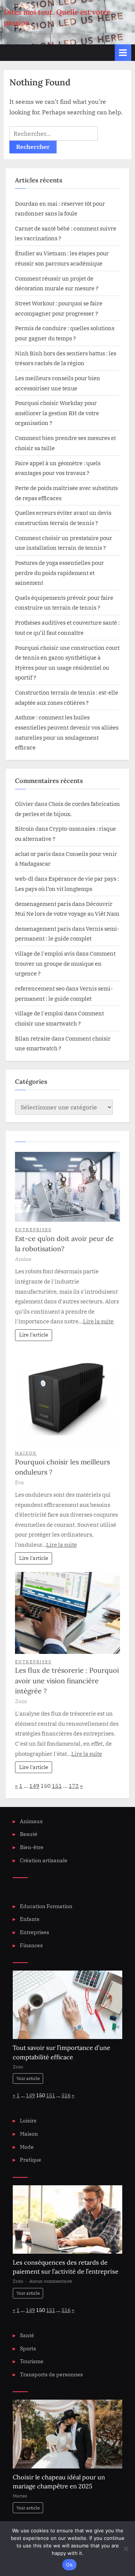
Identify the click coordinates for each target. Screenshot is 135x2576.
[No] (126, 2549)
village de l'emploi (39, 1013)
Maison (26, 1453)
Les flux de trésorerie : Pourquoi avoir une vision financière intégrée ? (67, 1681)
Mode (27, 2147)
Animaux (31, 1821)
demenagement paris (43, 904)
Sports (28, 2348)
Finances (31, 1945)
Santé (27, 2335)
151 (57, 1786)
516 (66, 2095)
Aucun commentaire (51, 2281)
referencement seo (40, 988)
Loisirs (28, 2121)
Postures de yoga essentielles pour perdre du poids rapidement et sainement (59, 573)
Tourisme (32, 2361)
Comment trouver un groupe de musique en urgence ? (65, 963)
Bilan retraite (33, 1038)
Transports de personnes (51, 2374)
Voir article (28, 2078)
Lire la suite (98, 1321)
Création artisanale (44, 1860)
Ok (69, 2565)
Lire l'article (34, 1335)
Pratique (31, 2160)
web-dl (24, 878)
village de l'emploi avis (45, 953)
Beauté (29, 1834)
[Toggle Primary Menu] (123, 52)
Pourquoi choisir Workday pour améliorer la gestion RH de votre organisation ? (57, 413)
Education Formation (46, 1906)
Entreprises (33, 1230)
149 (34, 1786)
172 (74, 1786)
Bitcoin (25, 828)
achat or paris (33, 854)
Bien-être (32, 1847)
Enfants (30, 1919)
